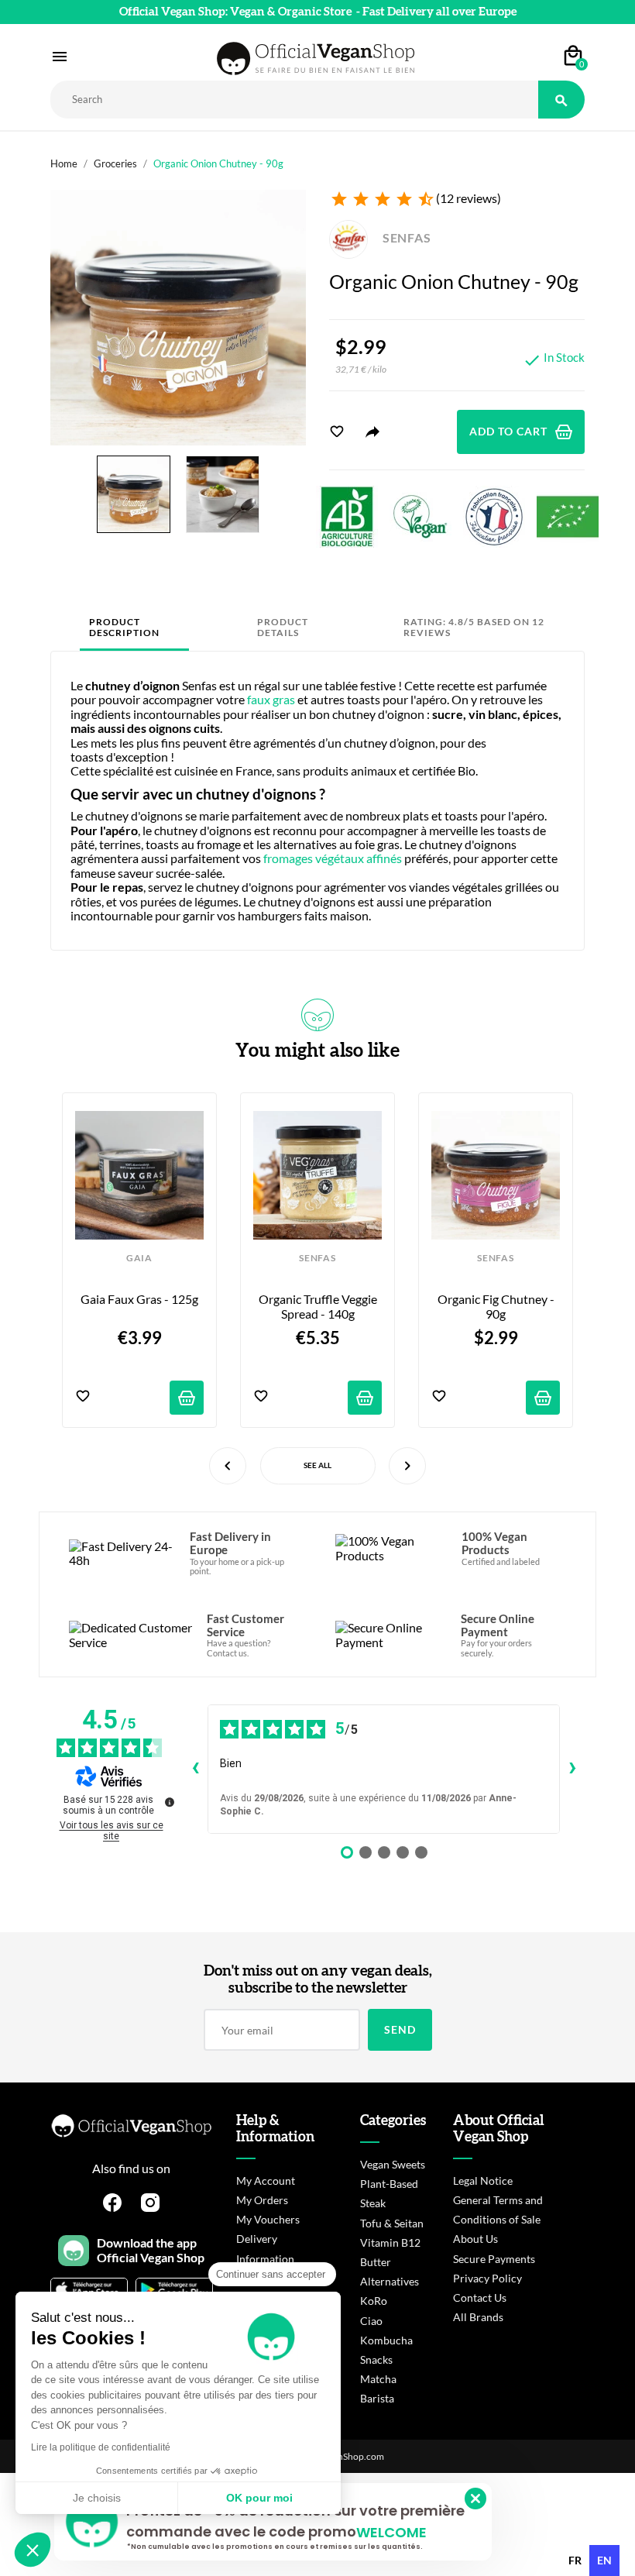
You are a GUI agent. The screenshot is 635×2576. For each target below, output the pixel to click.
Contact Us (480, 2297)
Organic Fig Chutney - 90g (497, 1306)
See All (317, 1465)
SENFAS (405, 237)
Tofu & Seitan (392, 2223)
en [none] (604, 2560)
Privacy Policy (487, 2278)
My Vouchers (268, 2219)
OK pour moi (259, 2498)
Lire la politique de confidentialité (101, 2447)
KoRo (374, 2301)
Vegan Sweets (393, 2164)
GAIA (139, 1258)
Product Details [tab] (283, 627)
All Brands (478, 2317)
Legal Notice (483, 2180)
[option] (575, 2561)
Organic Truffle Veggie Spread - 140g (319, 1306)
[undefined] (170, 1802)
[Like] (337, 432)
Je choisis (97, 2498)
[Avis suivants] (572, 1769)
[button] (33, 2550)
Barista (377, 2398)
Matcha (378, 2379)
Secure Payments (494, 2259)
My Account (266, 2180)
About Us (475, 2239)
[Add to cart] (187, 1398)
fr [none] (575, 2560)
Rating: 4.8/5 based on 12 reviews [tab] (474, 627)
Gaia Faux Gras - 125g (139, 1299)
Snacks (376, 2359)
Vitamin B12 (390, 2242)
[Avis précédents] (195, 1769)
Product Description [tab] (124, 627)
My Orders (262, 2200)
